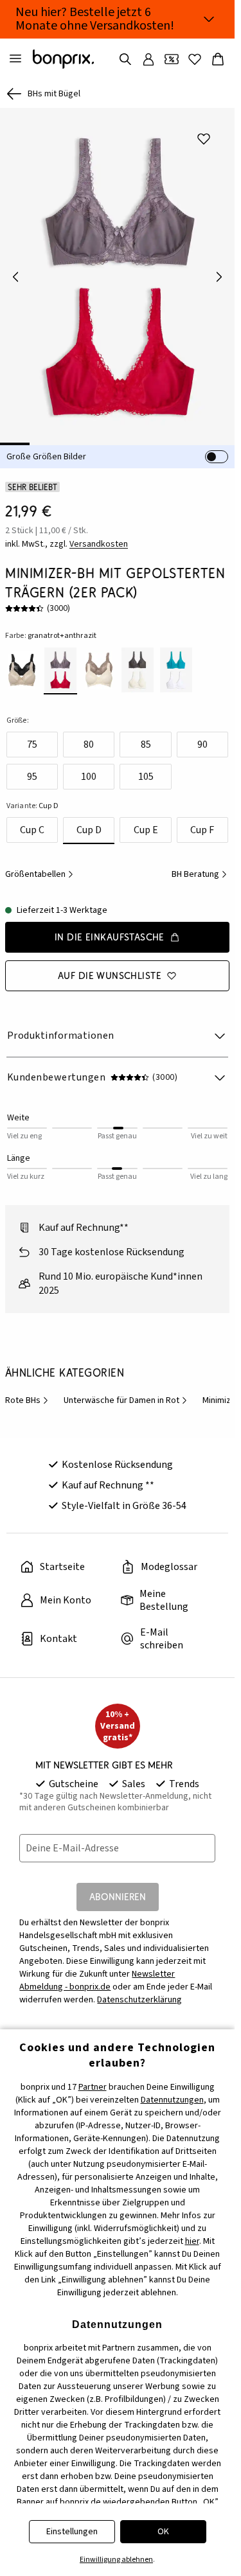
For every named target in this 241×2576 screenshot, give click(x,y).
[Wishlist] (195, 59)
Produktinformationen (61, 1027)
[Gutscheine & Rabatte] (172, 59)
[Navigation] (15, 59)
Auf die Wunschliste (110, 966)
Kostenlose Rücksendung (117, 1456)
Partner (93, 2087)
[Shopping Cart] (218, 59)
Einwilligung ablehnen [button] (116, 2560)
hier (192, 2241)
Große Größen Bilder (46, 448)
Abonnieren (118, 1888)
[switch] (217, 448)
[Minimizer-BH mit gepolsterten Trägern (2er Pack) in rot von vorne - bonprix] (117, 272)
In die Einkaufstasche (110, 928)
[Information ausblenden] (209, 19)
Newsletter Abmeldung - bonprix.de (97, 1972)
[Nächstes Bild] (219, 272)
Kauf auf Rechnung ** (108, 1476)
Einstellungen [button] (72, 2532)
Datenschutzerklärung (139, 1991)
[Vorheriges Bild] (15, 272)
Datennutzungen (172, 2100)
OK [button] (163, 2532)
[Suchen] (125, 59)
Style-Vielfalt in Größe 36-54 (124, 1497)
